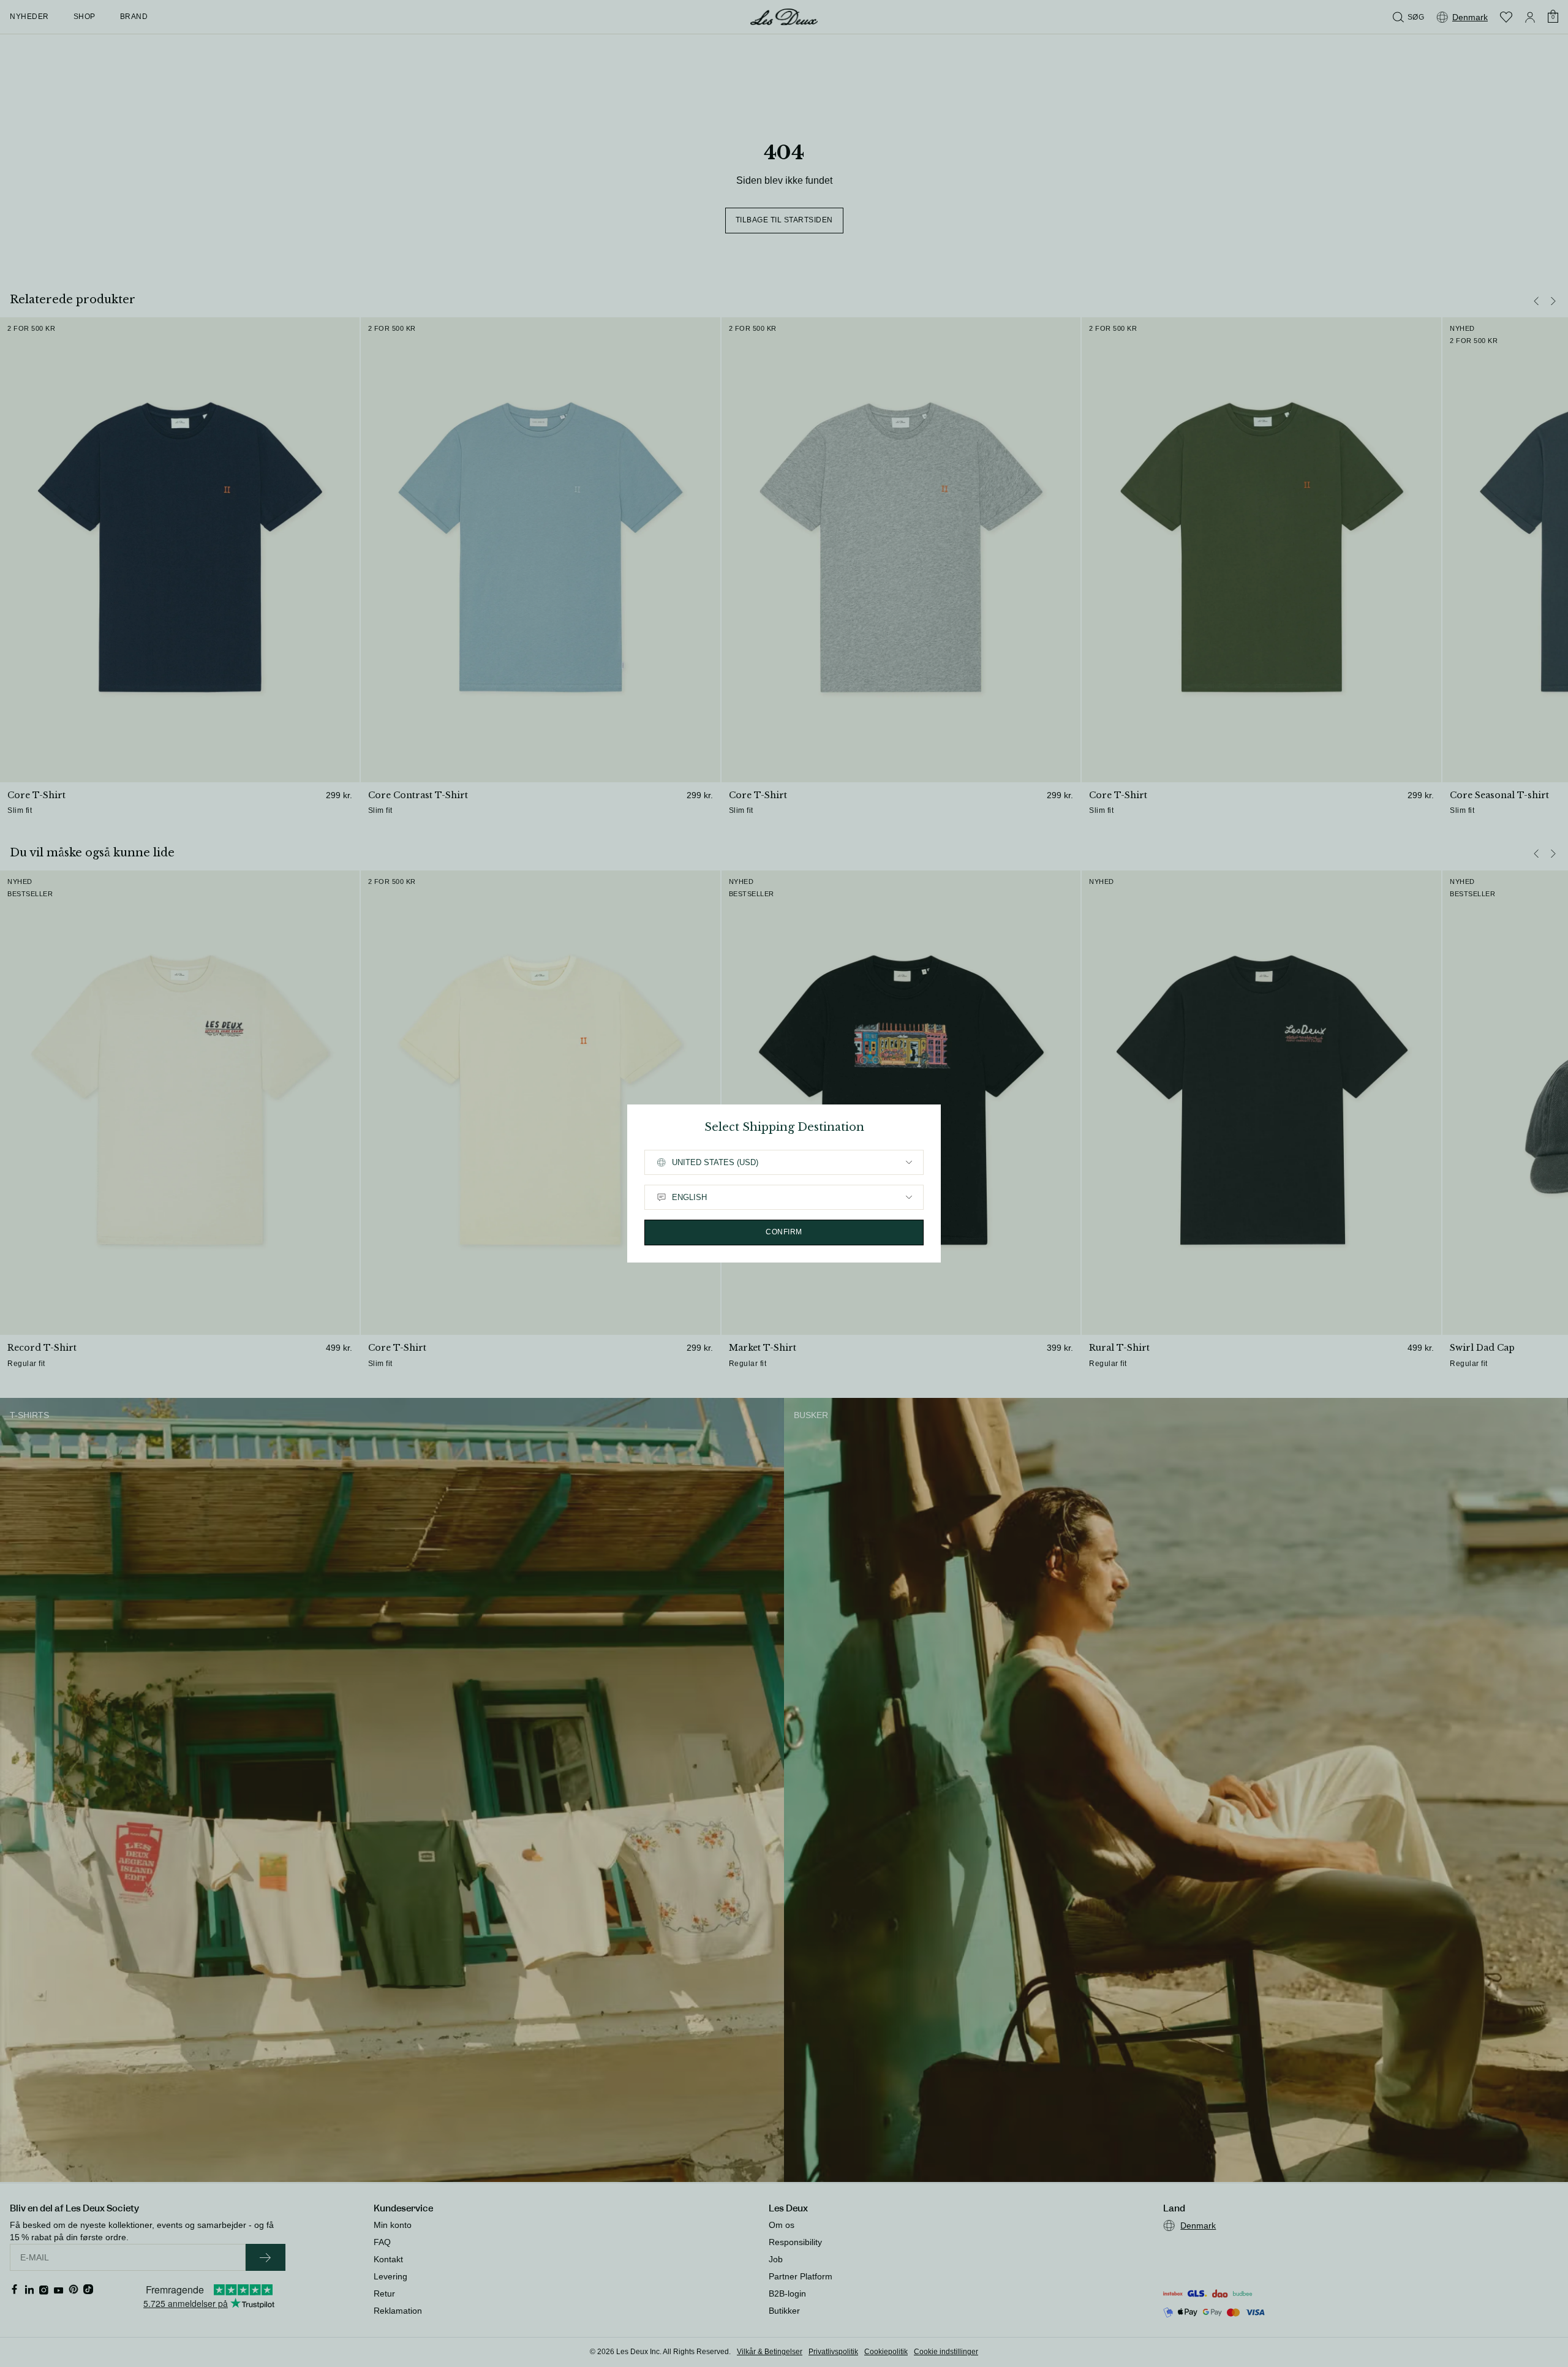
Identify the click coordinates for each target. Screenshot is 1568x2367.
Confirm (784, 1232)
